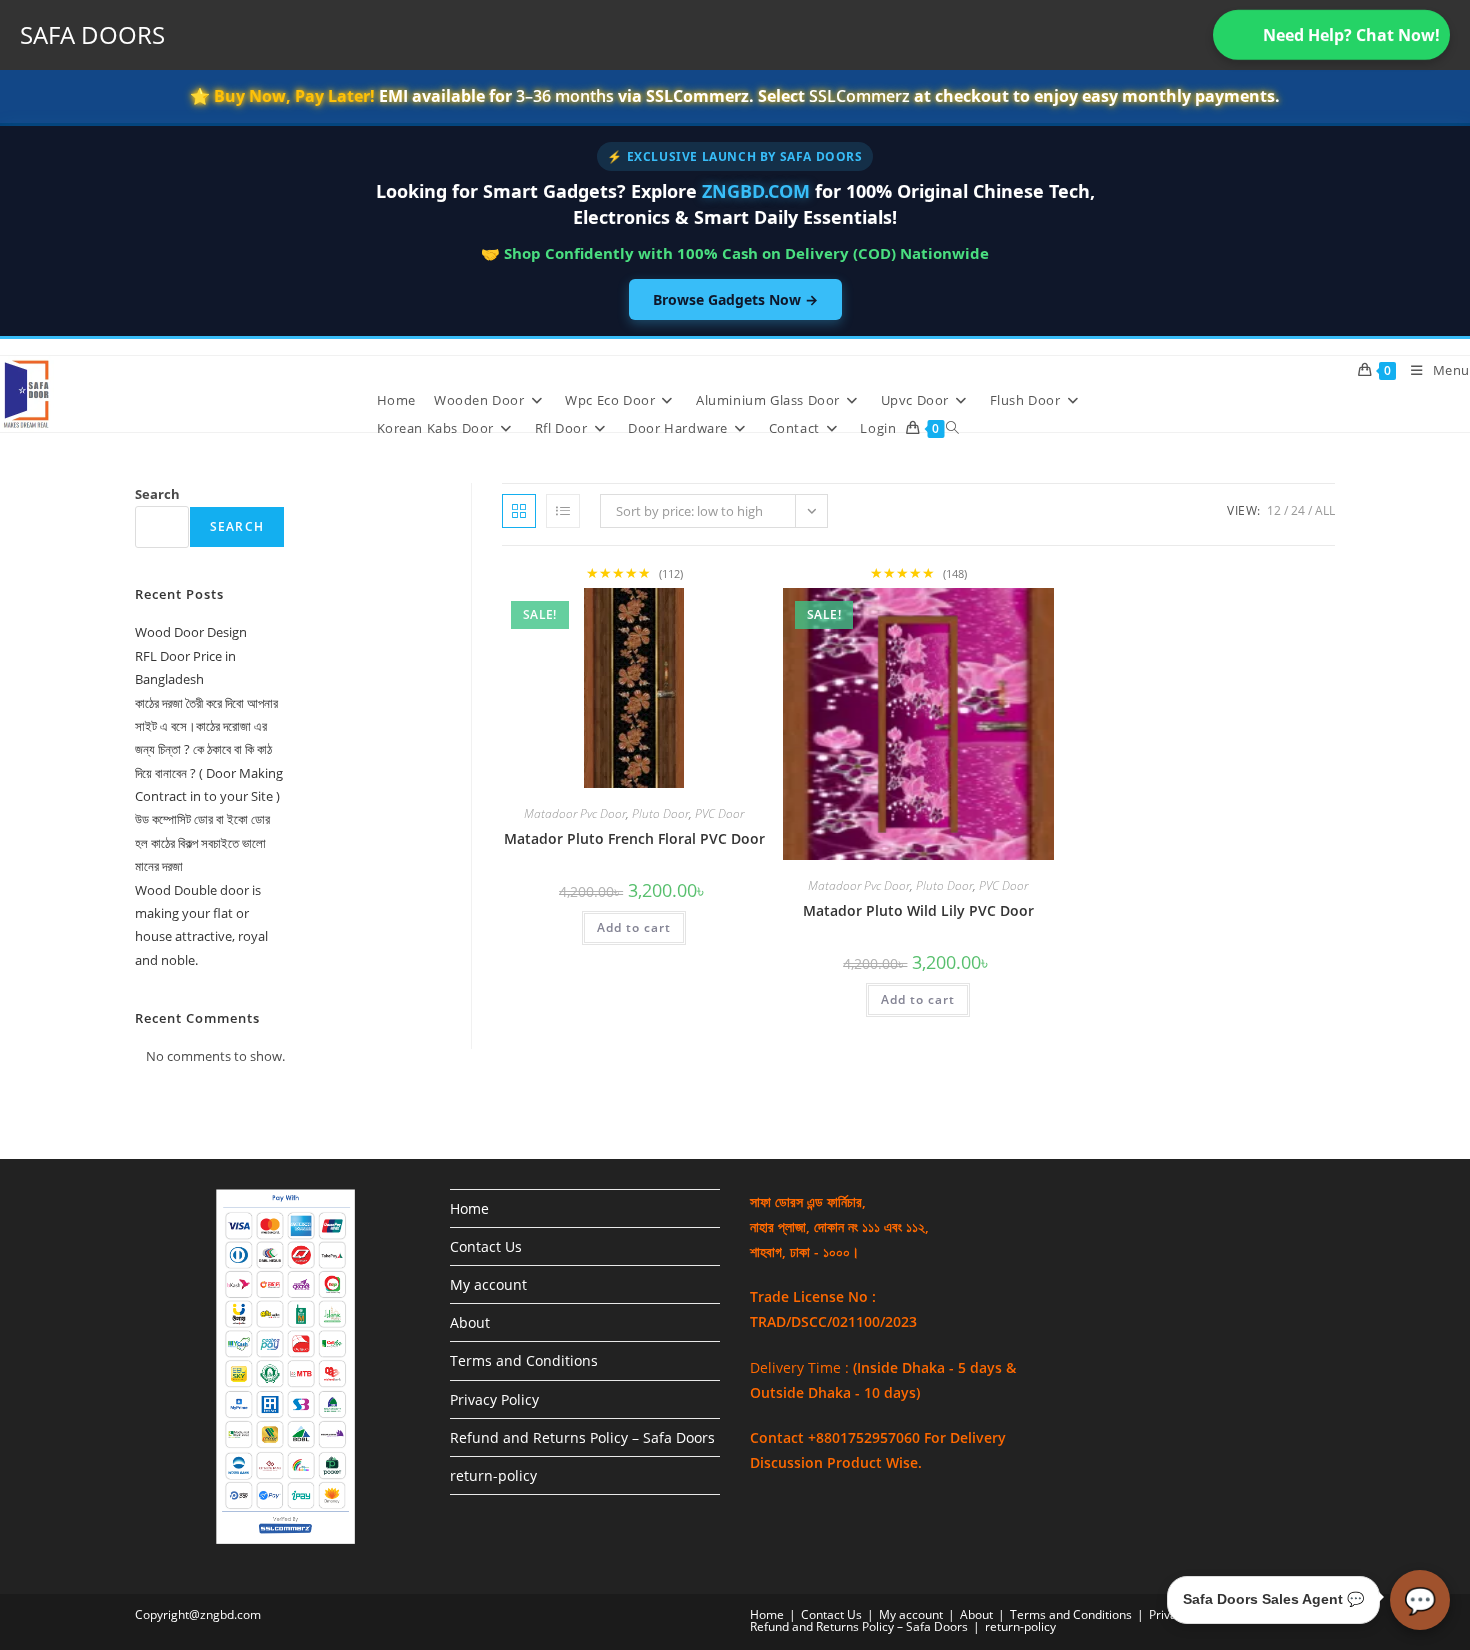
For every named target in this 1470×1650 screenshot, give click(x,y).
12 (1274, 510)
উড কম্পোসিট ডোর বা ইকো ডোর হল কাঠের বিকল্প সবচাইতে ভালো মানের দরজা (202, 842)
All (1325, 510)
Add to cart (634, 927)
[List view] (563, 511)
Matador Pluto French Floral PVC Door (634, 838)
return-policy (493, 1475)
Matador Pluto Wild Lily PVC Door (918, 910)
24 (1298, 510)
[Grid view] (519, 511)
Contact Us (486, 1246)
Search (157, 494)
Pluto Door (660, 813)
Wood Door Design (191, 632)
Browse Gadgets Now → (735, 299)
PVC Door (719, 813)
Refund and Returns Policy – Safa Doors (582, 1437)
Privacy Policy (494, 1399)
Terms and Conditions (524, 1360)
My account (488, 1284)
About (470, 1322)
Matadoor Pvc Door (575, 813)
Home (469, 1208)
